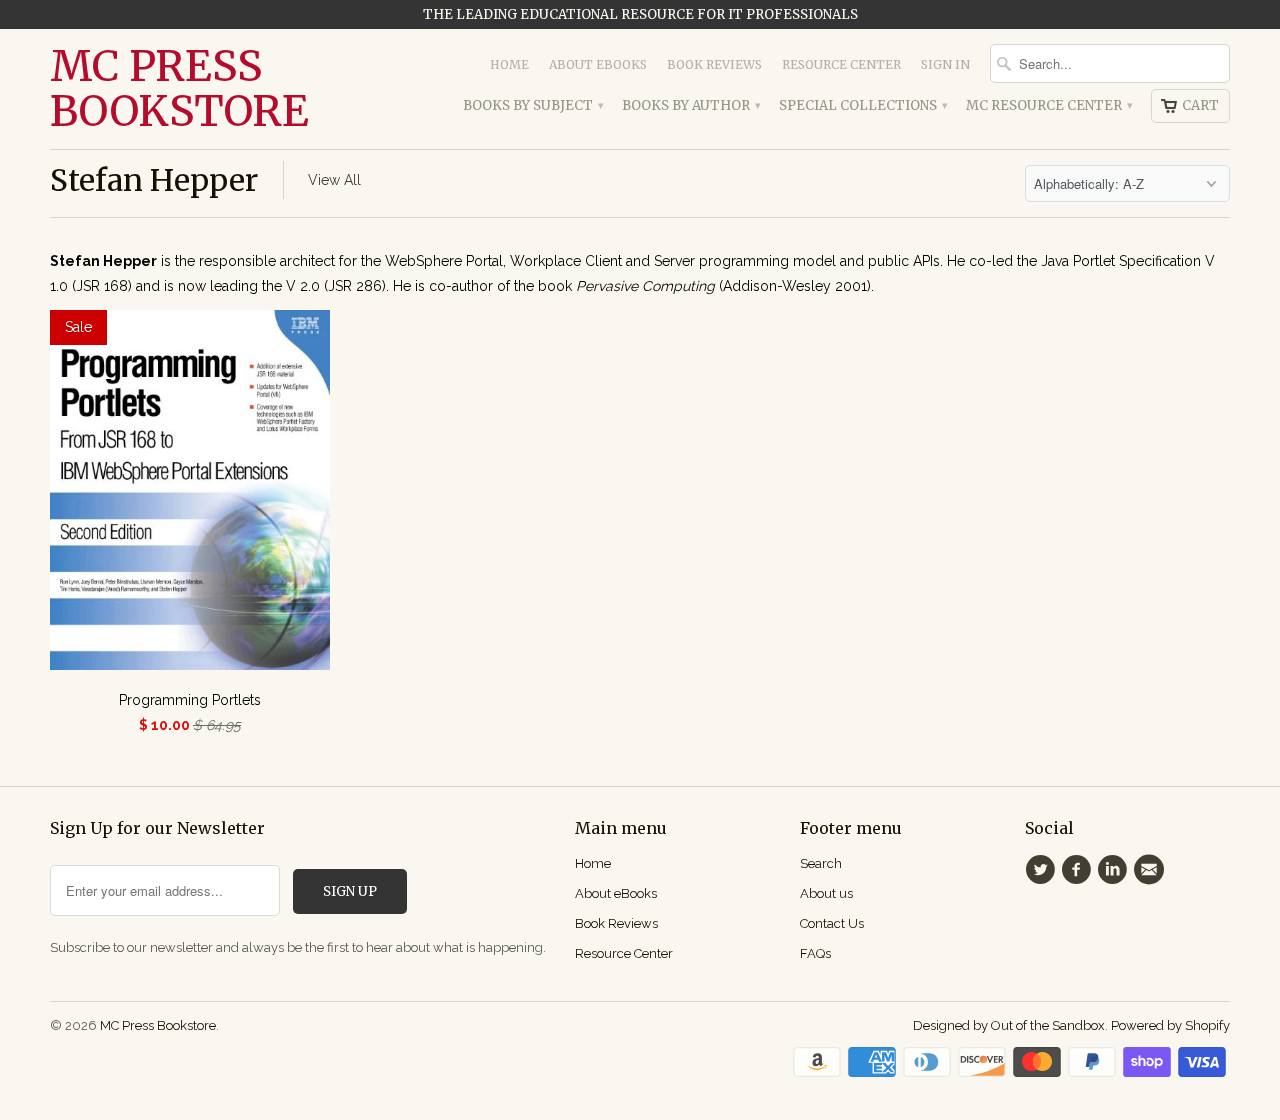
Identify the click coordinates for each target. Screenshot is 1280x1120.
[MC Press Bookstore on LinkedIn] (1116, 870)
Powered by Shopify (1170, 1025)
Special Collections (862, 105)
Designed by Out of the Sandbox (1009, 1025)
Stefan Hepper (154, 180)
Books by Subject (532, 105)
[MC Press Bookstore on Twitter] (1043, 870)
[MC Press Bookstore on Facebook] (1079, 870)
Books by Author (690, 105)
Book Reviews (714, 64)
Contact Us (832, 923)
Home (509, 64)
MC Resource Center (1048, 105)
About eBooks (598, 64)
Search (821, 863)
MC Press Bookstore (179, 89)
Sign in (945, 64)
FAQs (815, 953)
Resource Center (841, 64)
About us (826, 893)
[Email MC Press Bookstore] (1152, 870)
